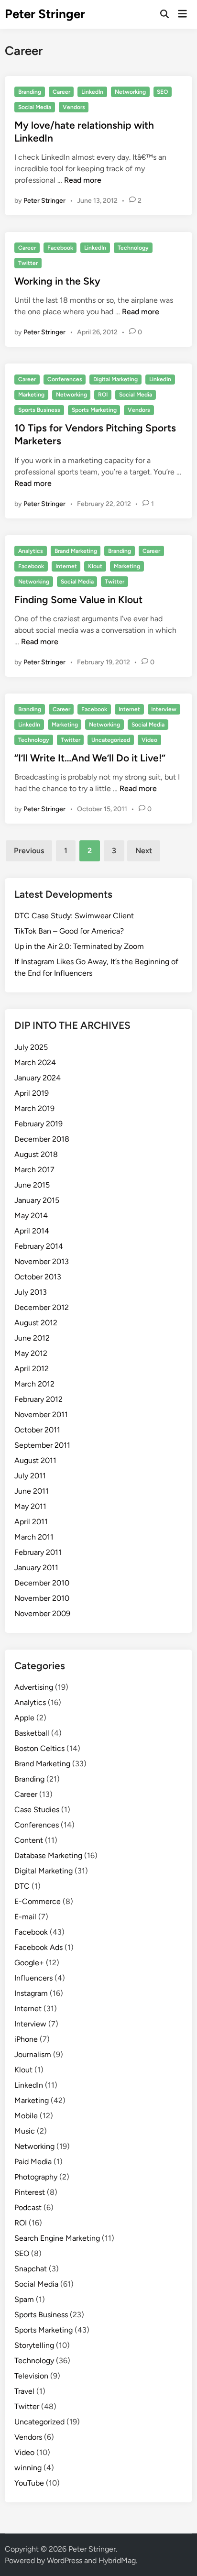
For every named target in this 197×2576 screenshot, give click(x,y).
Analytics (31, 551)
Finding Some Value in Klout (78, 600)
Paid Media (33, 2162)
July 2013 (31, 1292)
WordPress (65, 2560)
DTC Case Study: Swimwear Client (74, 916)
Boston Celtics (39, 1748)
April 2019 (32, 1093)
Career (61, 92)
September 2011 (42, 1445)
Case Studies (37, 1810)
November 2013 (42, 1261)
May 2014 (31, 1216)
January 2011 (36, 1568)
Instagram (31, 1993)
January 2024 (38, 1078)
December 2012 (42, 1307)
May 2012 (31, 1353)
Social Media (35, 107)
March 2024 (35, 1062)
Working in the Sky (57, 281)
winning (28, 2468)
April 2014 (32, 1231)
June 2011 (32, 1491)
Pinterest (30, 2192)
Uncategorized (111, 740)
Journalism (33, 2054)
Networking (130, 92)
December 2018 (42, 1139)
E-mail (25, 1917)
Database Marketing (48, 1855)
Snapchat (31, 2269)
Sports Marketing (94, 410)
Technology (133, 248)
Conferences (65, 379)
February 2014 (39, 1246)
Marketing (31, 395)
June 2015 (32, 1185)
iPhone (26, 2039)
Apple (24, 1718)
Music (25, 2131)
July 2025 (31, 1047)
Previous (29, 851)
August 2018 (36, 1154)
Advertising (34, 1687)
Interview (164, 709)
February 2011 (38, 1552)
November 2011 (41, 1415)
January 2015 (37, 1200)
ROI (103, 395)
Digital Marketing (115, 379)
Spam (24, 2299)
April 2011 (31, 1522)
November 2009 (42, 1613)
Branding (30, 92)
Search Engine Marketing (57, 2238)
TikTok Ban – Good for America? (69, 931)
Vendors (74, 107)
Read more (83, 180)
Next (144, 851)
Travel (24, 2391)
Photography (36, 2177)
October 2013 (38, 1277)
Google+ (29, 1963)
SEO (162, 92)
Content (29, 1840)
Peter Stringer (45, 14)
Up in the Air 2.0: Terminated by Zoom (79, 946)
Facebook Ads (38, 1947)
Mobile (26, 2116)
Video (149, 740)
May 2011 (30, 1506)
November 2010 (42, 1598)
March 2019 (34, 1108)
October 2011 (37, 1430)
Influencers (33, 1978)
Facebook (60, 248)
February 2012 (38, 1399)
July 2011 (30, 1476)
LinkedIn (92, 92)
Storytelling (34, 2345)
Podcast (28, 2207)
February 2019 (38, 1124)
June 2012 (32, 1338)
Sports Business (39, 410)
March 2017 (34, 1170)
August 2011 (35, 1460)
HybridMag (117, 2560)
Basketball (32, 1733)
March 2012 (34, 1384)
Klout (95, 566)
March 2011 (34, 1537)
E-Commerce (38, 1901)
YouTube (29, 2483)
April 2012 (32, 1369)
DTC (22, 1886)
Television (31, 2376)
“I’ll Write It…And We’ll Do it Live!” (90, 758)
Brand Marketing (76, 551)
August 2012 (36, 1323)
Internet (66, 566)
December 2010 (42, 1583)
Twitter (28, 263)
